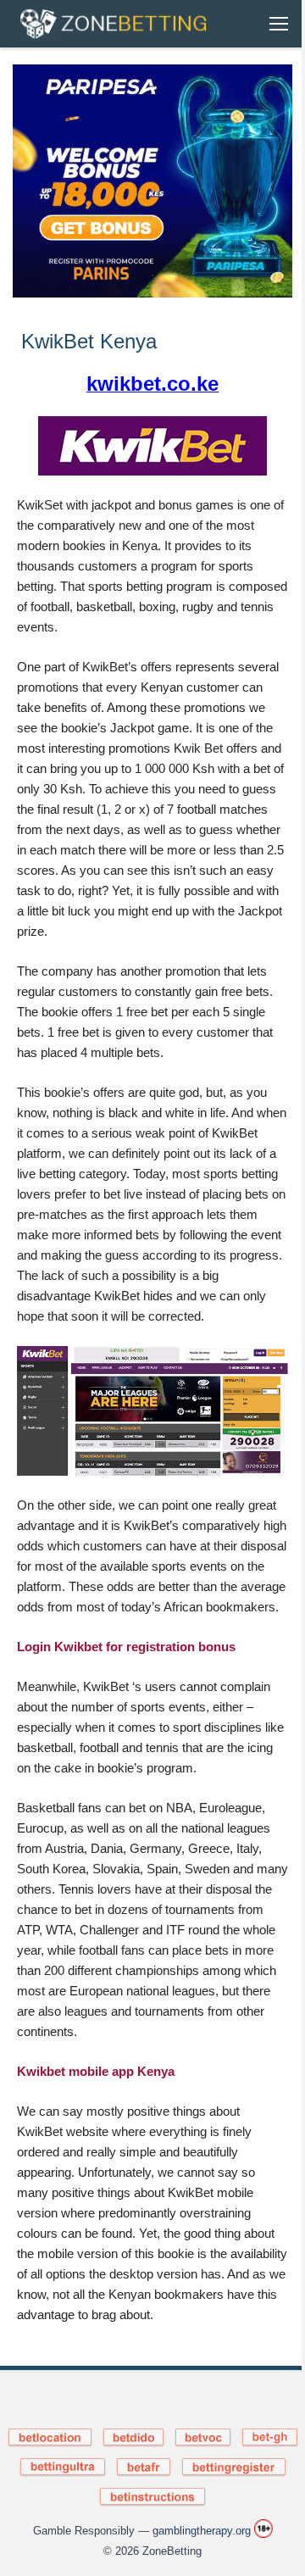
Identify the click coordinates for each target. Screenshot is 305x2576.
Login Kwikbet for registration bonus (126, 1647)
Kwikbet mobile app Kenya (96, 2071)
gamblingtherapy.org (202, 2531)
